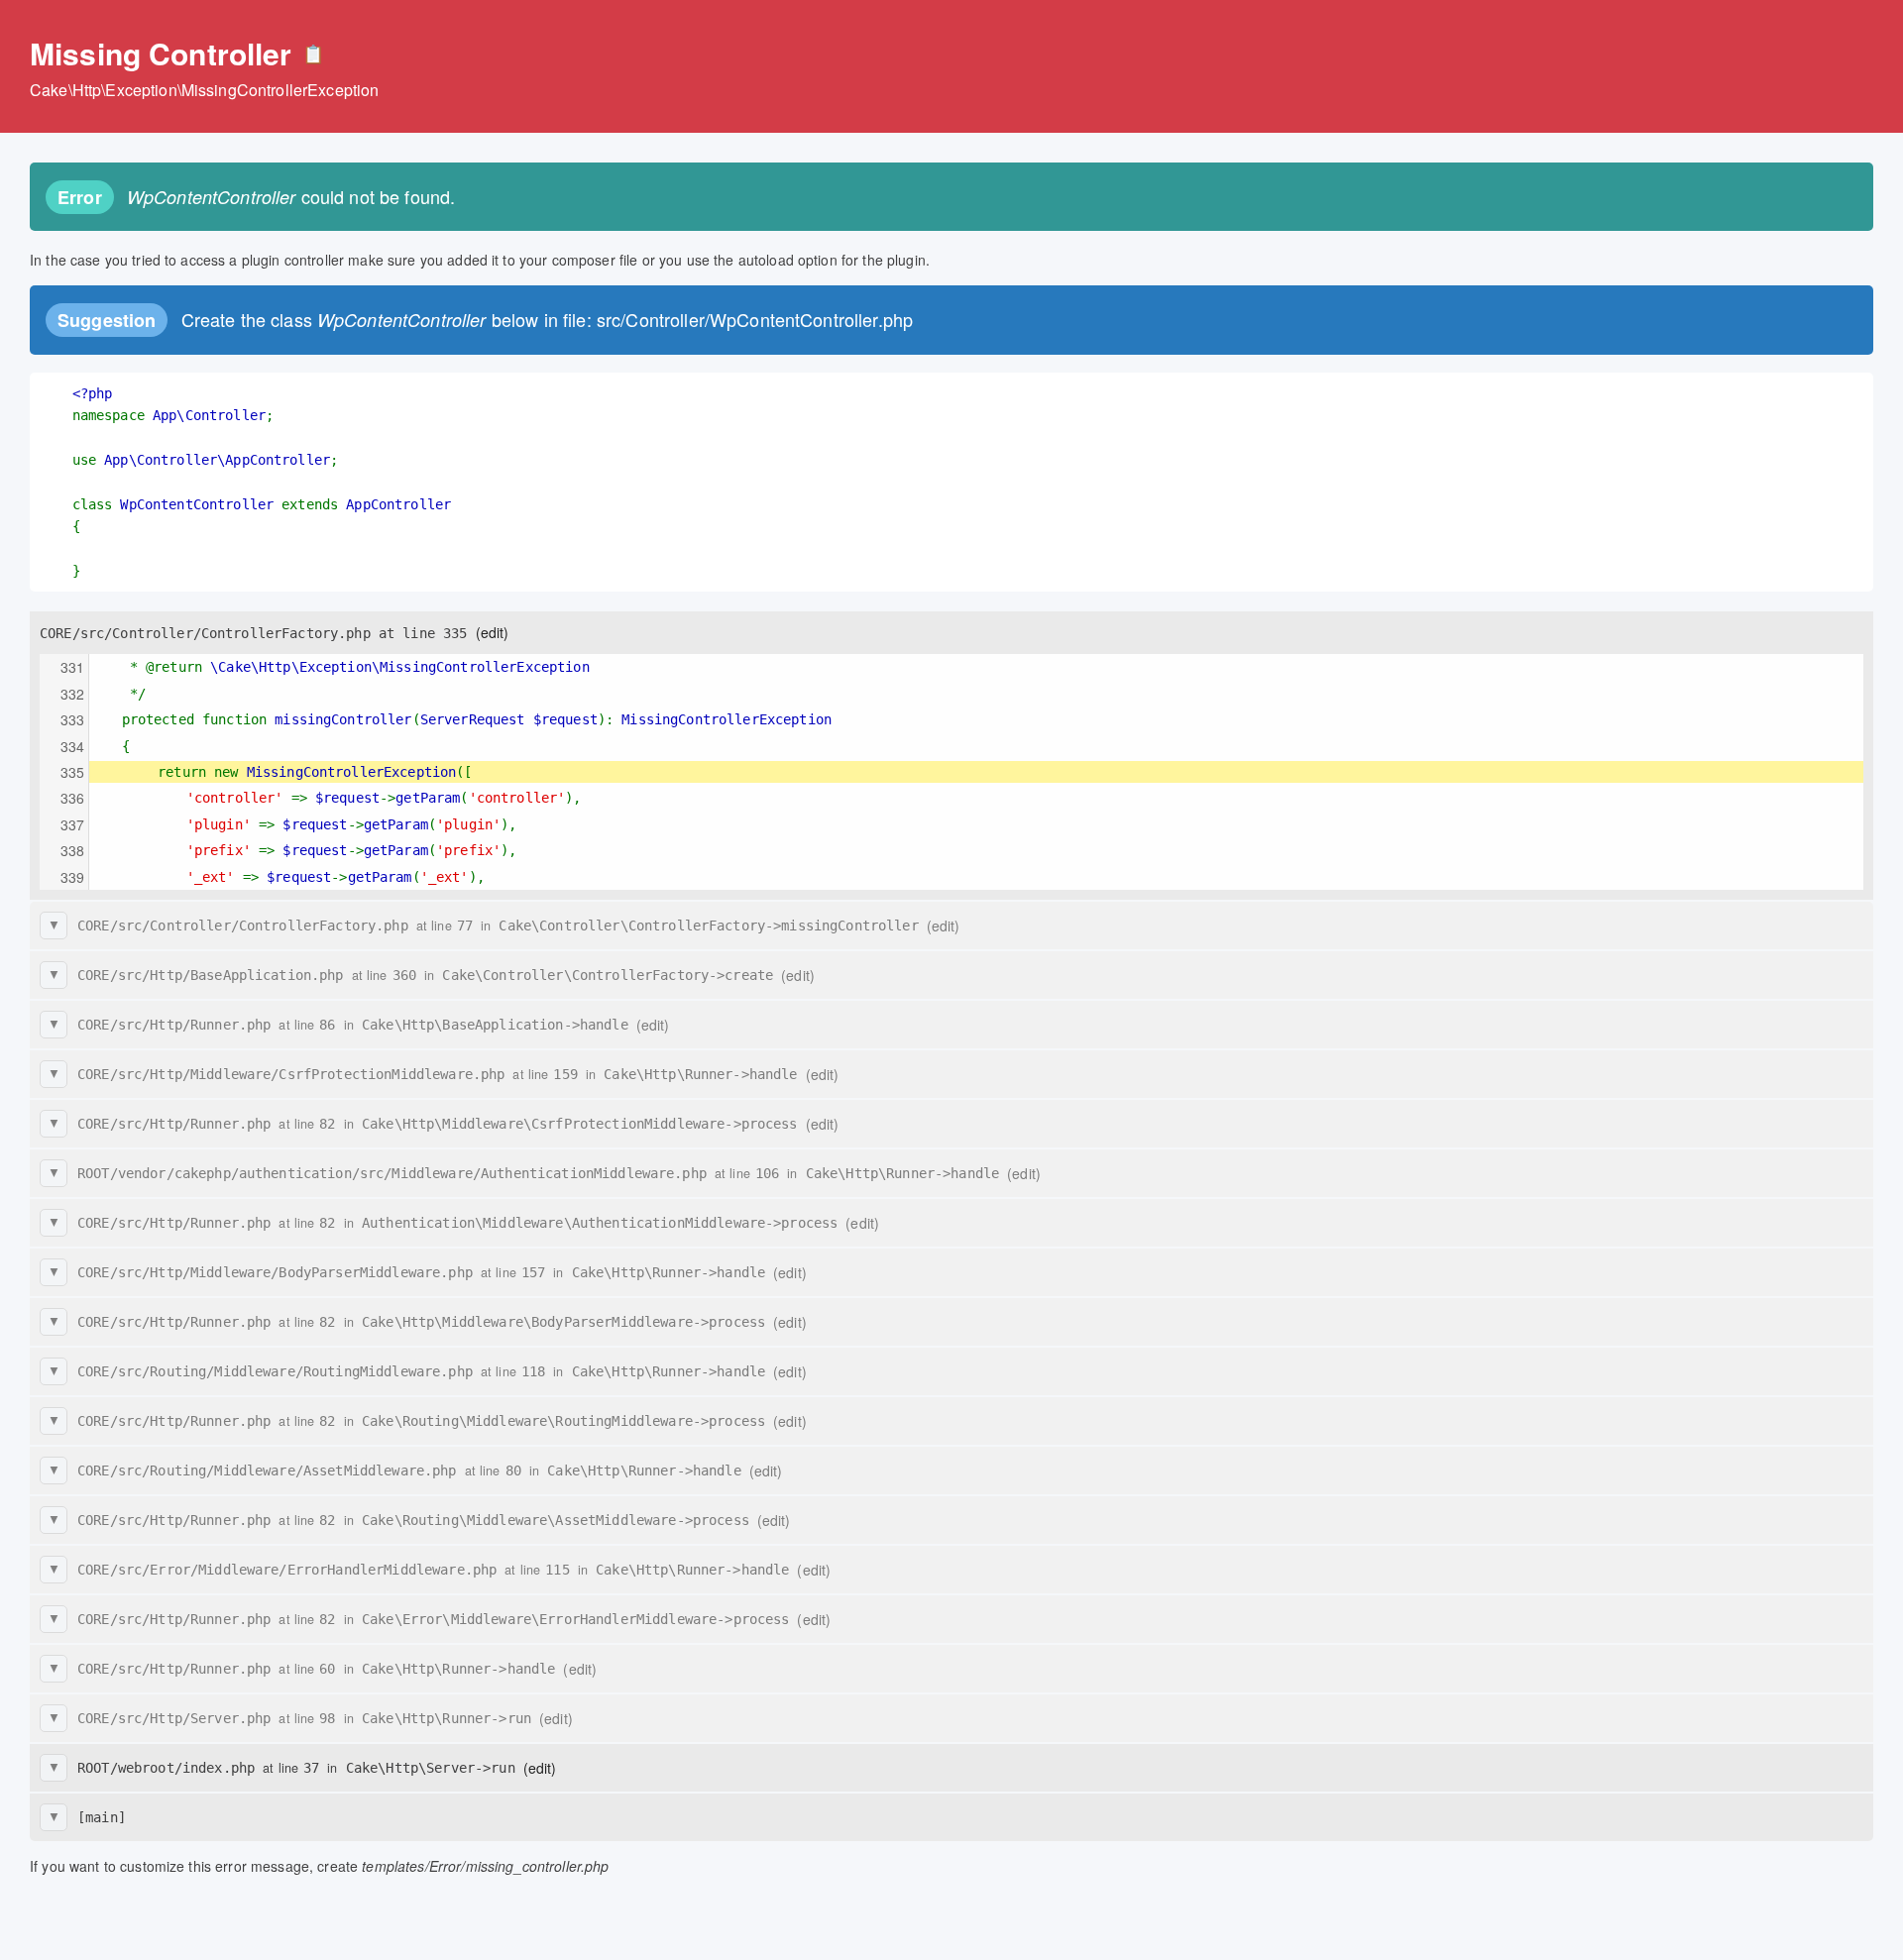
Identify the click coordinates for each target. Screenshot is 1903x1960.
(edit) (493, 632)
